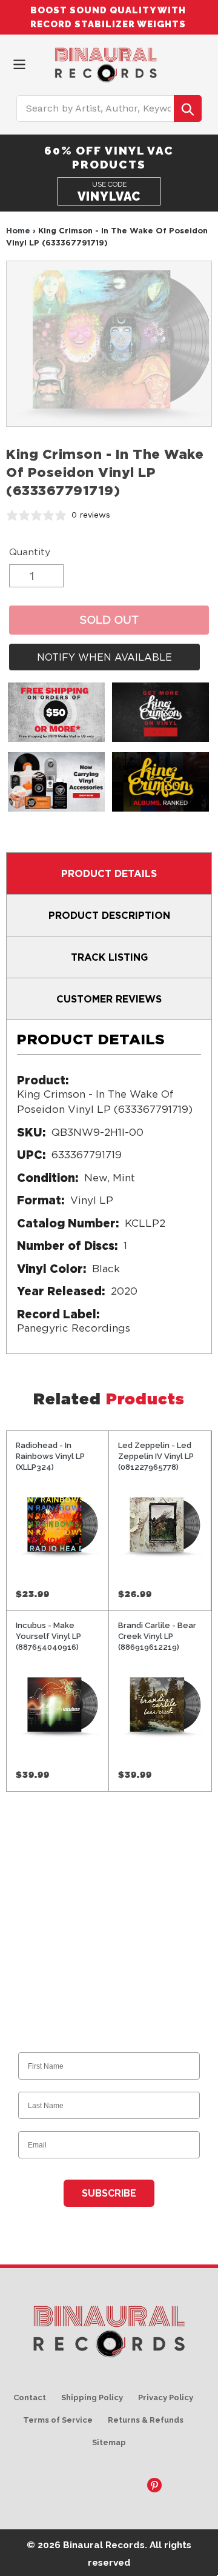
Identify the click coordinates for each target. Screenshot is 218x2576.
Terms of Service (58, 2420)
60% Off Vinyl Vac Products (109, 157)
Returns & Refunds (146, 2420)
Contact (30, 2397)
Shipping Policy (92, 2397)
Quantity (30, 552)
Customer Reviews (109, 999)
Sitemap (109, 2442)
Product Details (109, 873)
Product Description (109, 915)
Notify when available (104, 657)
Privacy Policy (166, 2397)
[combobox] (109, 108)
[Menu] (19, 63)
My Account (182, 62)
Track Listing (109, 957)
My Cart (203, 62)
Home (18, 230)
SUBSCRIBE (109, 2193)
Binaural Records (104, 2545)
